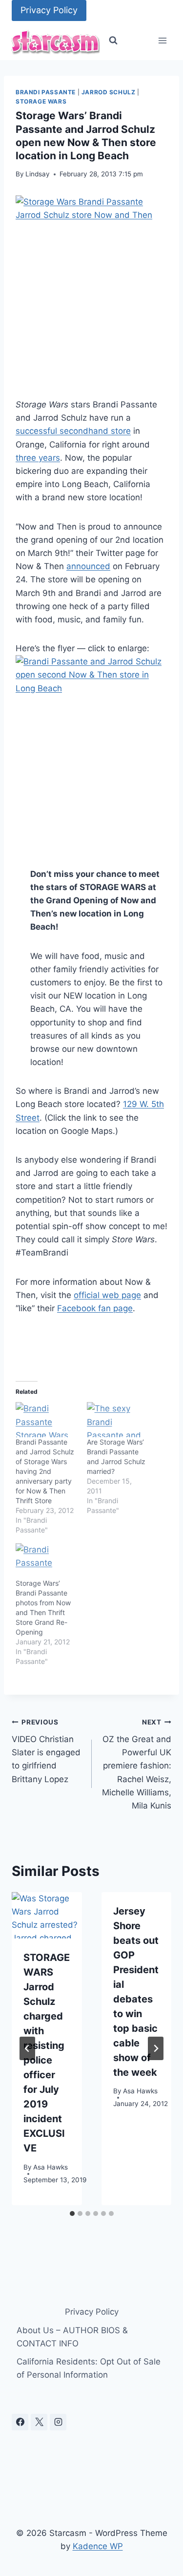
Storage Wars (41, 101)
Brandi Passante (46, 92)
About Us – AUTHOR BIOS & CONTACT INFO (72, 2337)
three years (38, 458)
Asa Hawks (51, 2167)
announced (88, 566)
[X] (39, 2422)
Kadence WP (98, 2546)
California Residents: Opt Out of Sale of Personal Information (89, 2368)
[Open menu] (162, 41)
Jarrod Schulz (109, 92)
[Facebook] (20, 2422)
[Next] (156, 2048)
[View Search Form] (113, 41)
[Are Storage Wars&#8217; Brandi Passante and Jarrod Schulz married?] (118, 1420)
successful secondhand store (73, 431)
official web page (107, 1295)
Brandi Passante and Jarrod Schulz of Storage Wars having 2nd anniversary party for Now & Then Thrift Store (45, 1471)
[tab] (72, 2214)
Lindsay (38, 174)
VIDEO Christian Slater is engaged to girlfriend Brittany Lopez (46, 1751)
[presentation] (47, 1916)
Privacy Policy (49, 10)
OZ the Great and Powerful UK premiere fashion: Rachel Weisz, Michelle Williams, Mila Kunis (137, 1764)
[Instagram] (58, 2422)
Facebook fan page (95, 1308)
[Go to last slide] (27, 2048)
